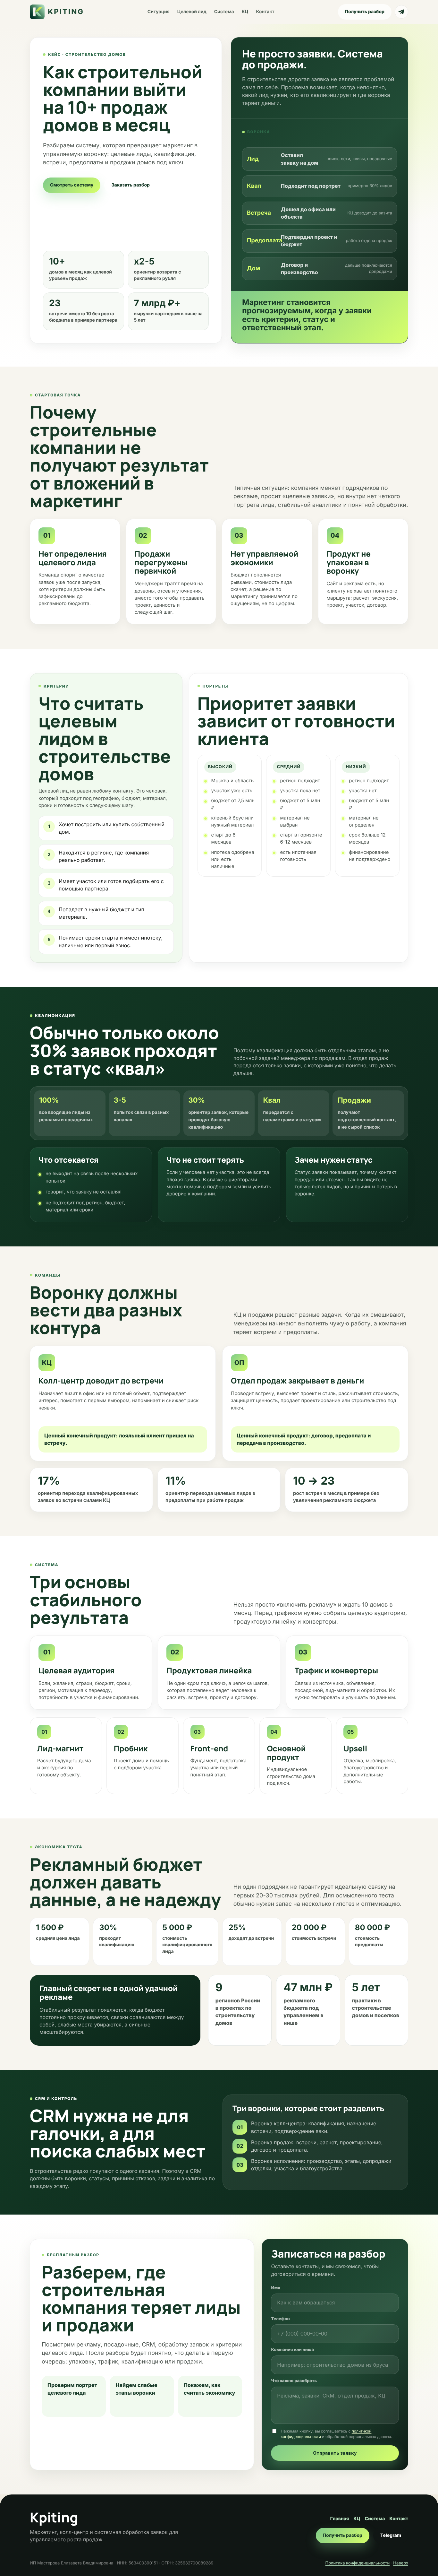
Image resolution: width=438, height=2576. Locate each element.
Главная (340, 2519)
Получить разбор (365, 12)
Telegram (391, 2535)
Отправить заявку (335, 2453)
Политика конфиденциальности (358, 2563)
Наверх (401, 2563)
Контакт (265, 12)
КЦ (245, 12)
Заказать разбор (131, 185)
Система (224, 12)
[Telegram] (401, 12)
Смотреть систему (72, 185)
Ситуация (159, 12)
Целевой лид (192, 12)
